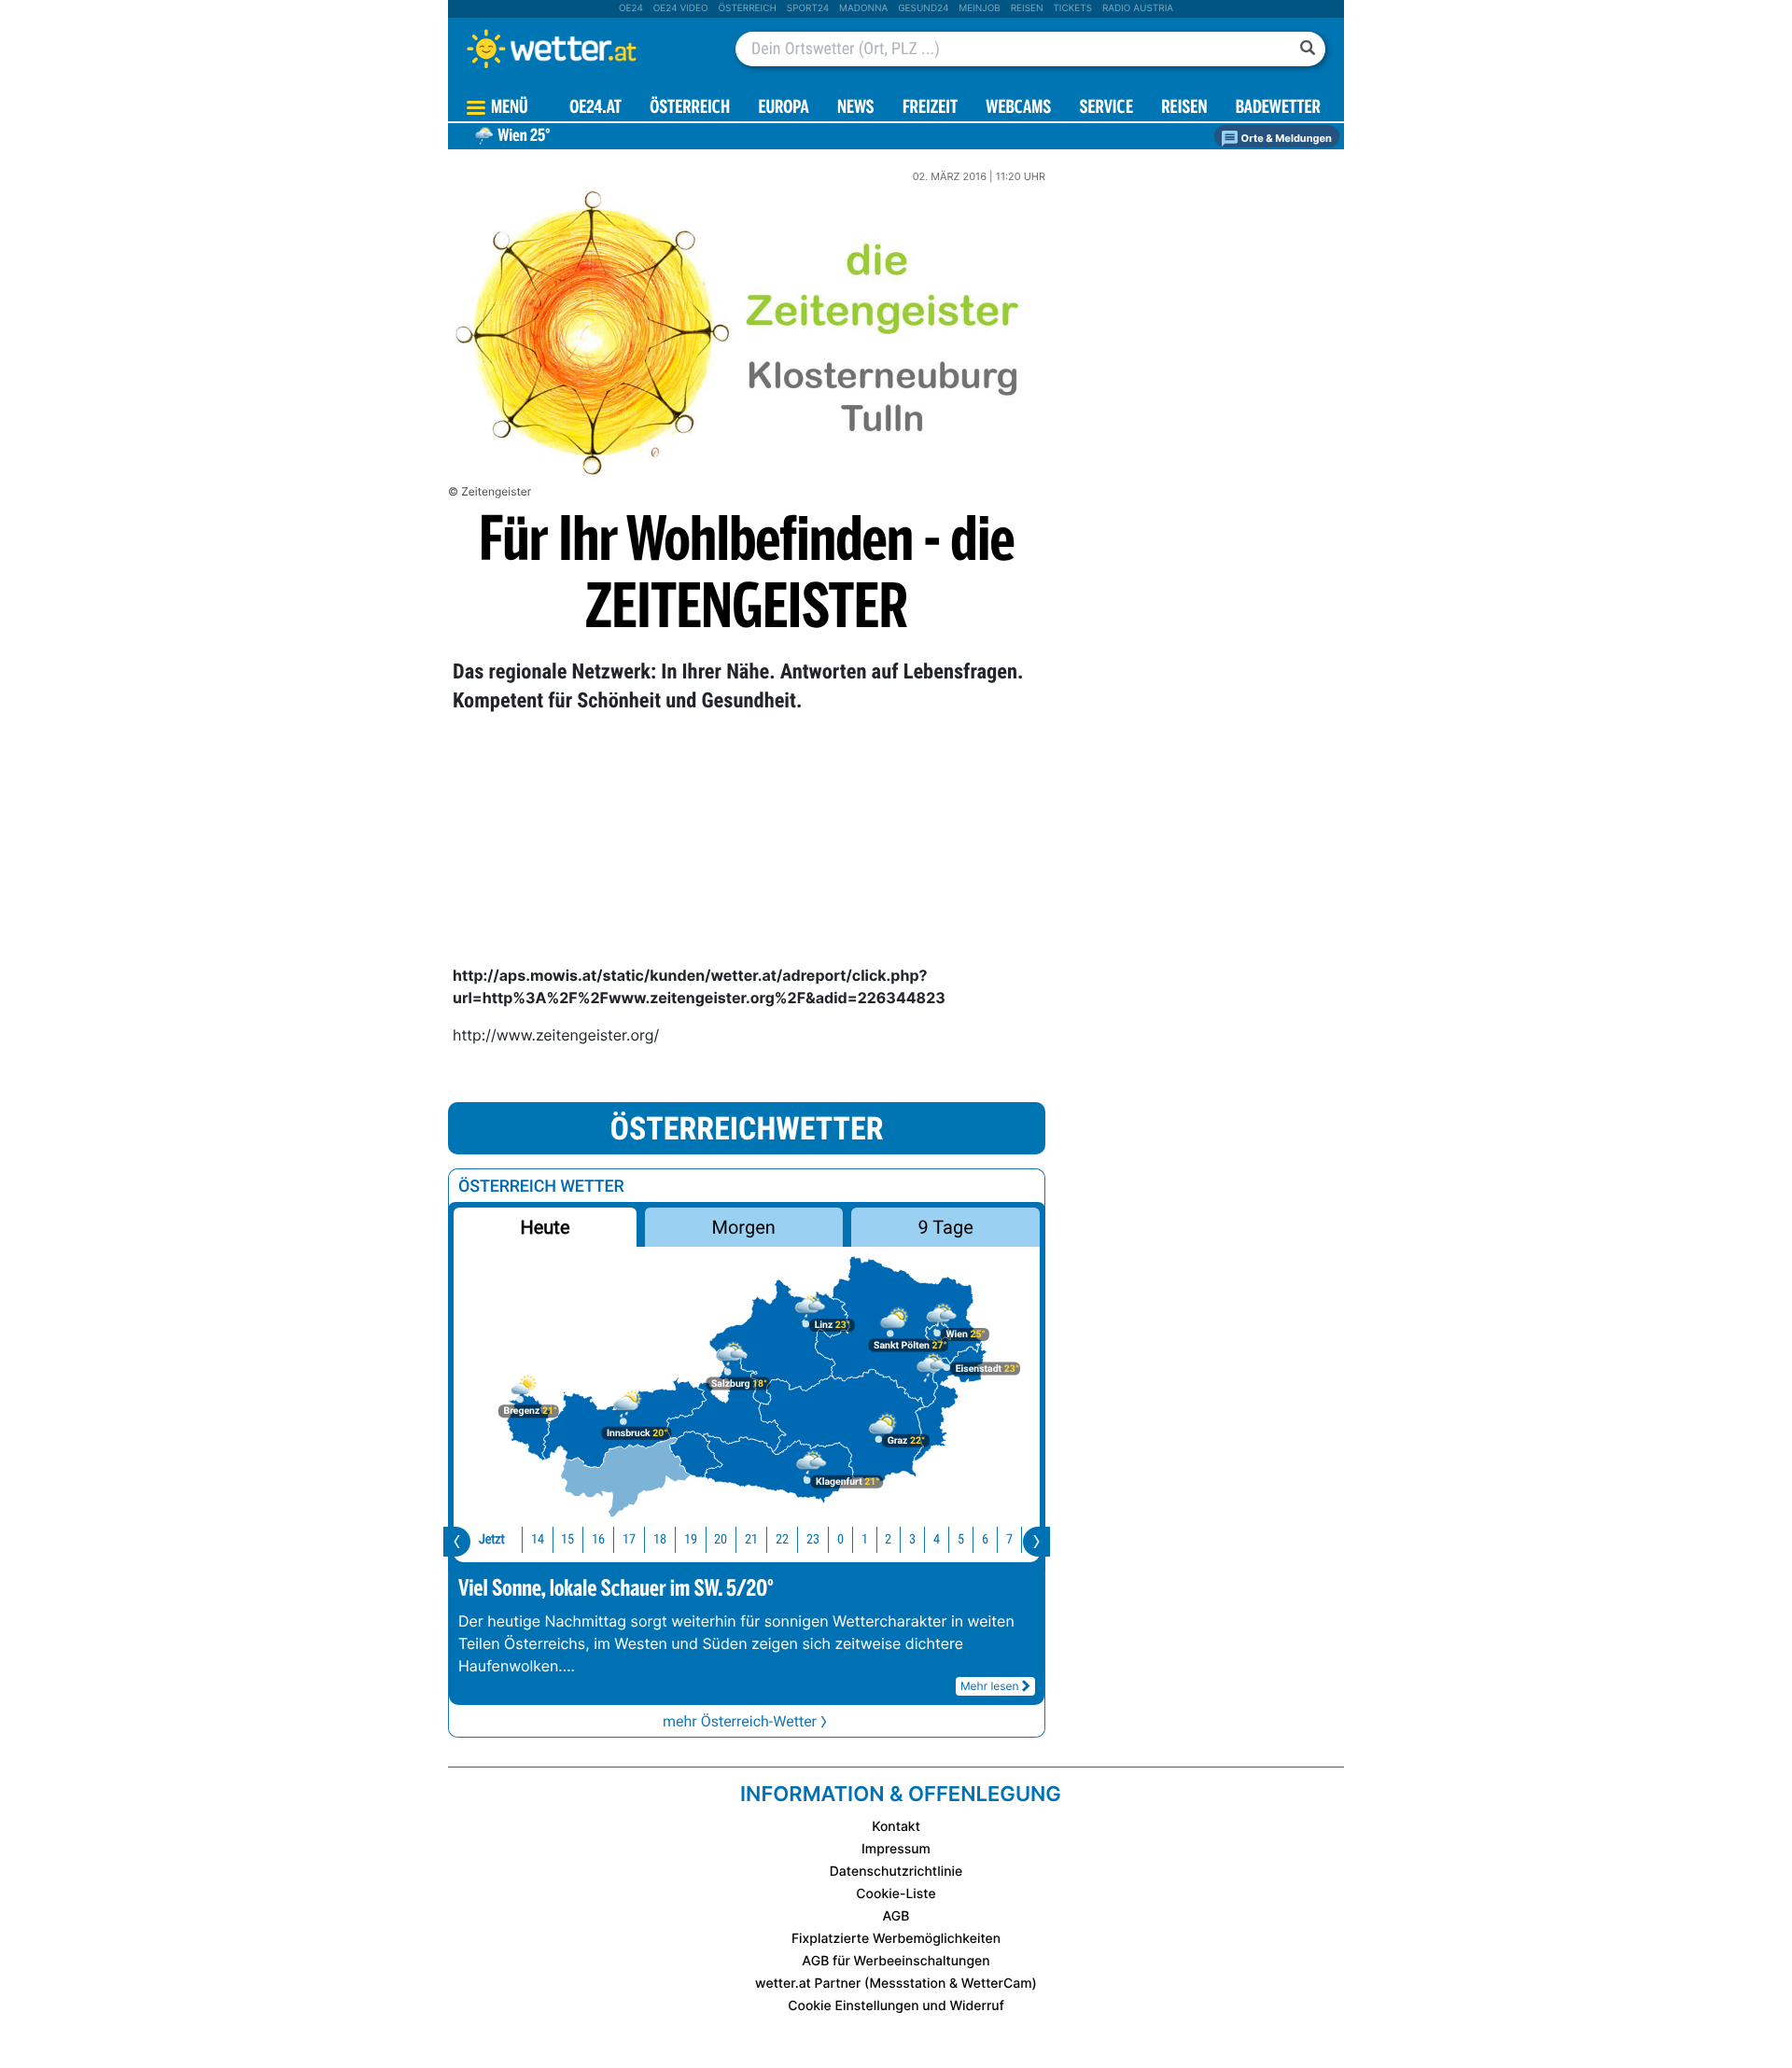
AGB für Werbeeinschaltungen (896, 1961)
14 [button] (538, 1539)
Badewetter (1278, 109)
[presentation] (457, 1542)
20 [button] (721, 1539)
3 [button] (912, 1539)
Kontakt (896, 1827)
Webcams (1018, 109)
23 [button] (813, 1539)
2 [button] (888, 1539)
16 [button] (598, 1539)
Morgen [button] (744, 1227)
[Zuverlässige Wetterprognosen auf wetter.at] (582, 49)
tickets (1072, 8)
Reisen (1027, 8)
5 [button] (961, 1539)
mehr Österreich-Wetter (740, 1721)
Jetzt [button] (492, 1539)
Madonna (863, 8)
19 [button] (691, 1539)
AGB (896, 1916)
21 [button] (751, 1539)
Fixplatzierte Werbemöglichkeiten (896, 1939)
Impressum (896, 1849)
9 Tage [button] (945, 1227)
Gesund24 (923, 8)
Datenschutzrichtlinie (896, 1872)
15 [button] (567, 1539)
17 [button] (629, 1539)
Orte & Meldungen (1285, 138)
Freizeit (930, 109)
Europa (783, 109)
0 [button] (840, 1539)
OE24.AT (595, 109)
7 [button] (1009, 1539)
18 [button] (660, 1539)
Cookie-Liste (896, 1894)
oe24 (631, 8)
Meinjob (980, 8)
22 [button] (782, 1539)
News (856, 109)
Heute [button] (545, 1227)
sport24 (808, 8)
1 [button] (865, 1539)
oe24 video (681, 8)
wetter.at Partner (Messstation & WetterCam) (896, 1984)
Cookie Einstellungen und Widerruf (896, 2006)
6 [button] (985, 1539)
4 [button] (937, 1539)
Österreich (747, 8)
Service (1106, 109)
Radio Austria (1138, 8)
